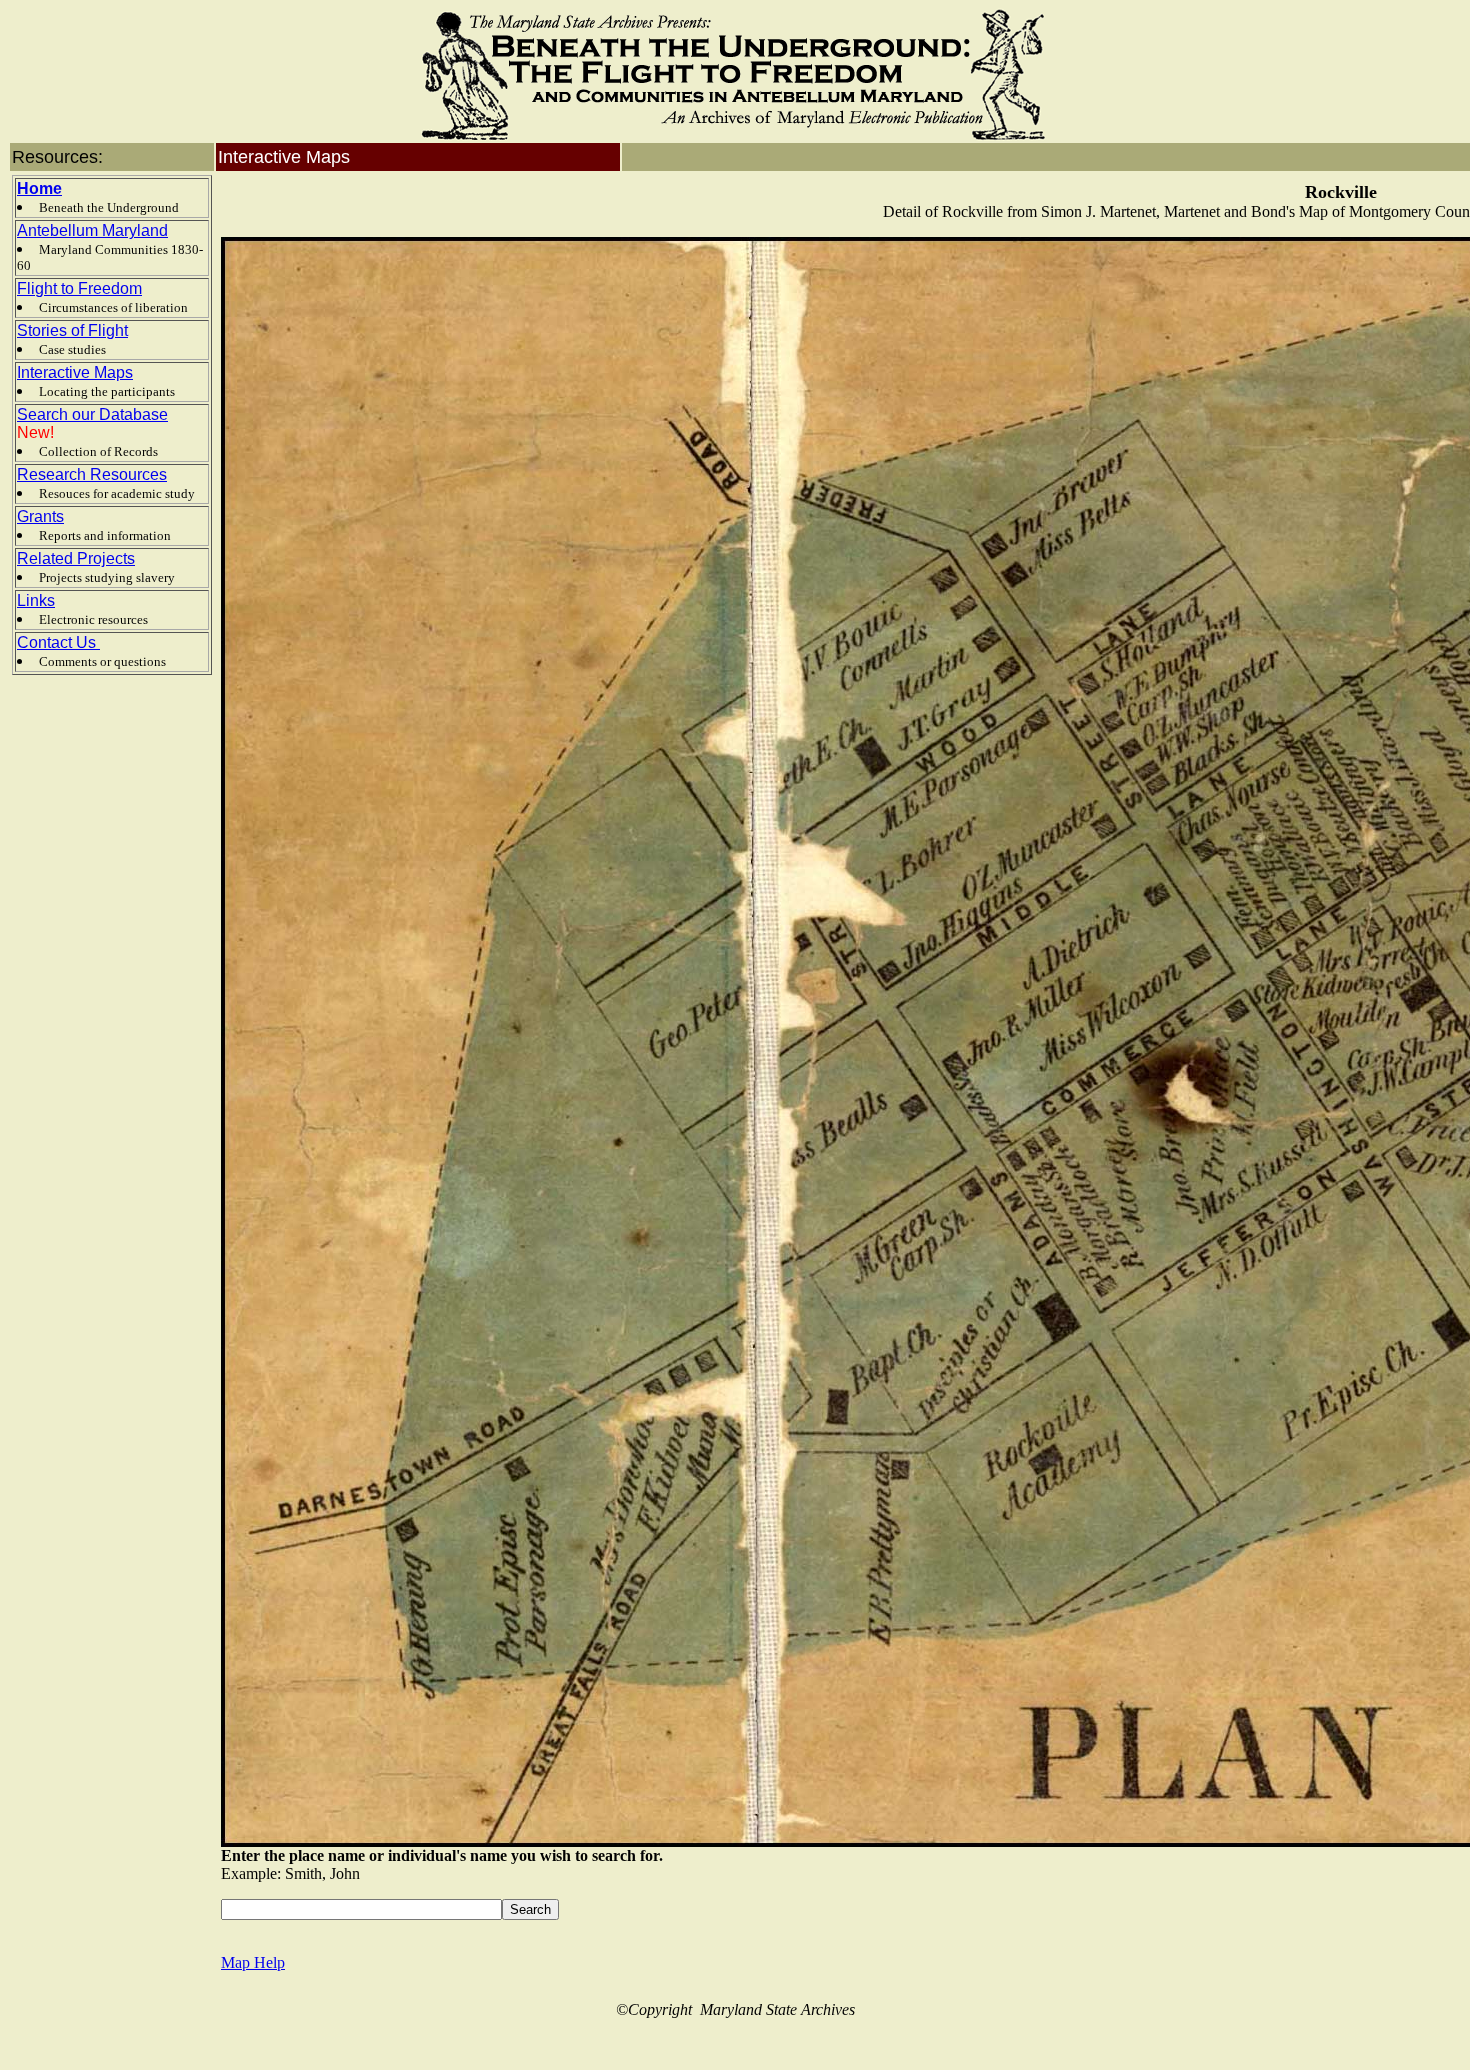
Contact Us (58, 642)
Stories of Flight (72, 330)
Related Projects (76, 558)
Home (39, 188)
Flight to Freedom (79, 288)
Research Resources (92, 474)
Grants (40, 516)
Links (36, 600)
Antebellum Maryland (92, 230)
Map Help (253, 1962)
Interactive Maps (75, 372)
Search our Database (92, 414)
